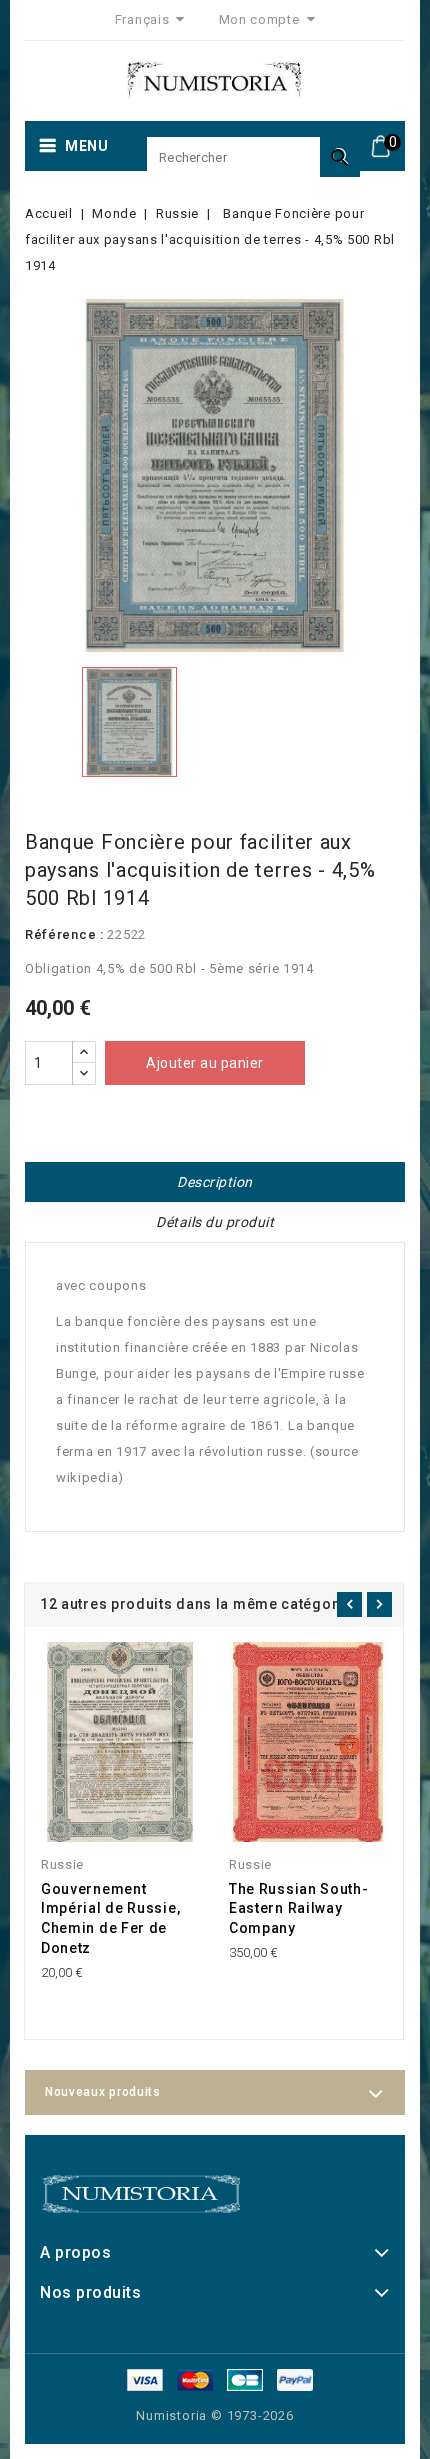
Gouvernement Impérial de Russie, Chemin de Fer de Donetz (110, 1918)
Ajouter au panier (205, 1063)
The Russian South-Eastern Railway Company (299, 1909)
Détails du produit (215, 1222)
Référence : (64, 934)
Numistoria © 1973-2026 (215, 2415)
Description (215, 1182)
